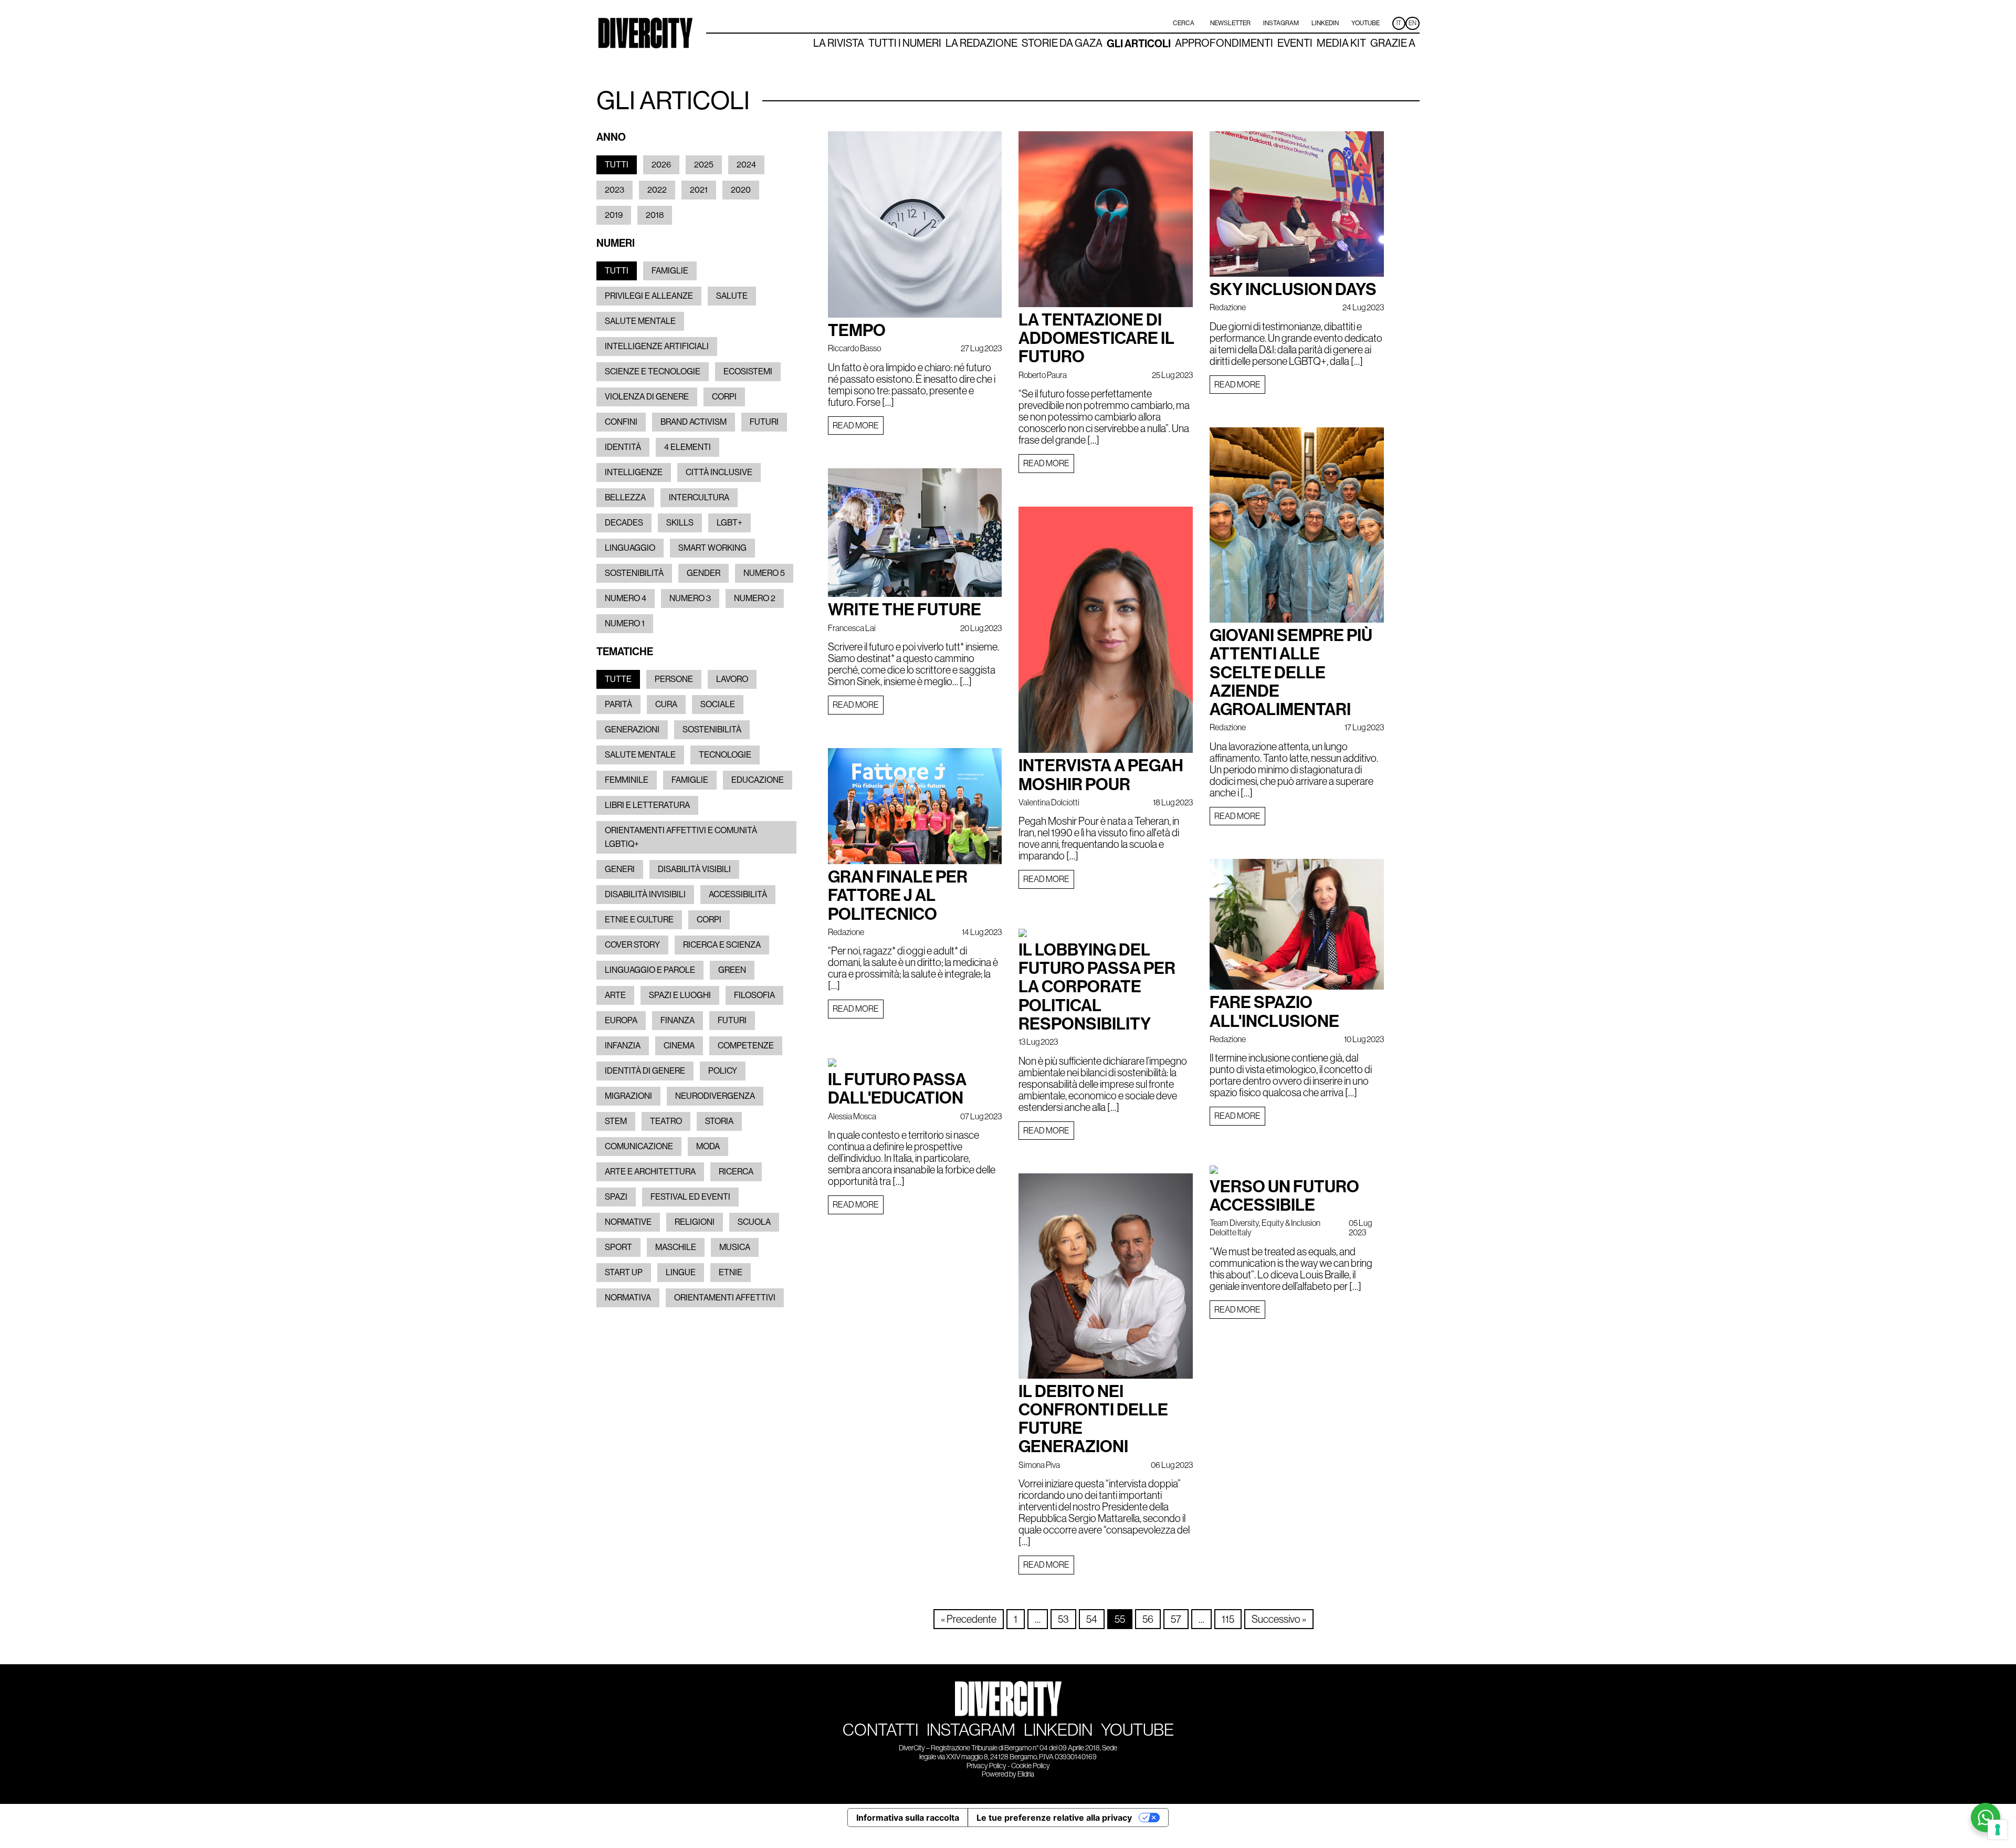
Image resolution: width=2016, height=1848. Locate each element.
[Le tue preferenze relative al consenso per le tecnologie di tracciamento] (1998, 1830)
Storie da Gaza (1062, 44)
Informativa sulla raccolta (908, 1818)
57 (1176, 1619)
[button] (617, 165)
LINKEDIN (1058, 1730)
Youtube (1366, 23)
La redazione (981, 44)
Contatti (880, 1730)
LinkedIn (1325, 23)
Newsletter (1230, 23)
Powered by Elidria (1008, 1774)
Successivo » (1279, 1619)
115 (1228, 1619)
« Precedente (969, 1619)
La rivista (839, 44)
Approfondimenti (1224, 44)
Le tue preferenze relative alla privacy (1054, 1818)
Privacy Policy (986, 1766)
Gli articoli (1139, 44)
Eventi (1295, 44)
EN (1413, 23)
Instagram (1281, 23)
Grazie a (1393, 44)
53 (1063, 1619)
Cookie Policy (1031, 1766)
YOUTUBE (1137, 1730)
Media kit (1341, 44)
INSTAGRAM (971, 1730)
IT (1399, 23)
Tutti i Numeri (905, 44)
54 (1092, 1619)
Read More (856, 425)
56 (1148, 1619)
